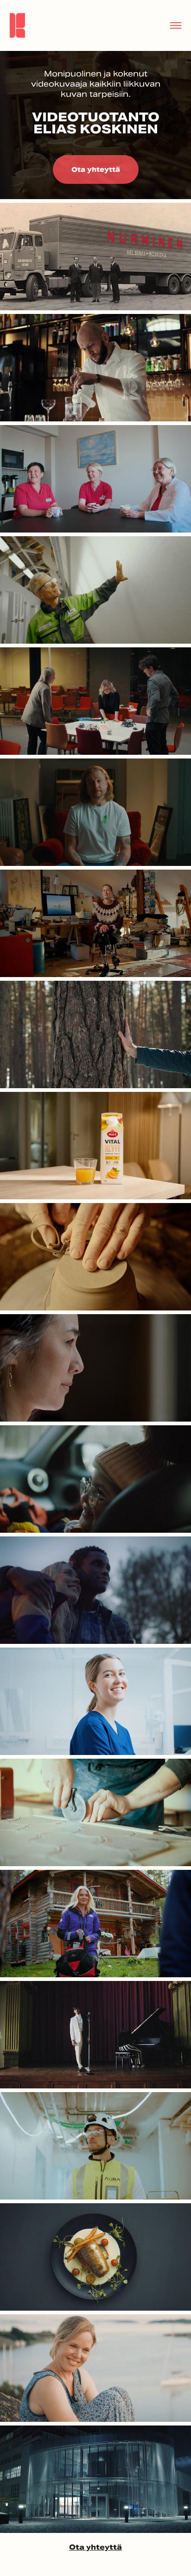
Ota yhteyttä (96, 169)
